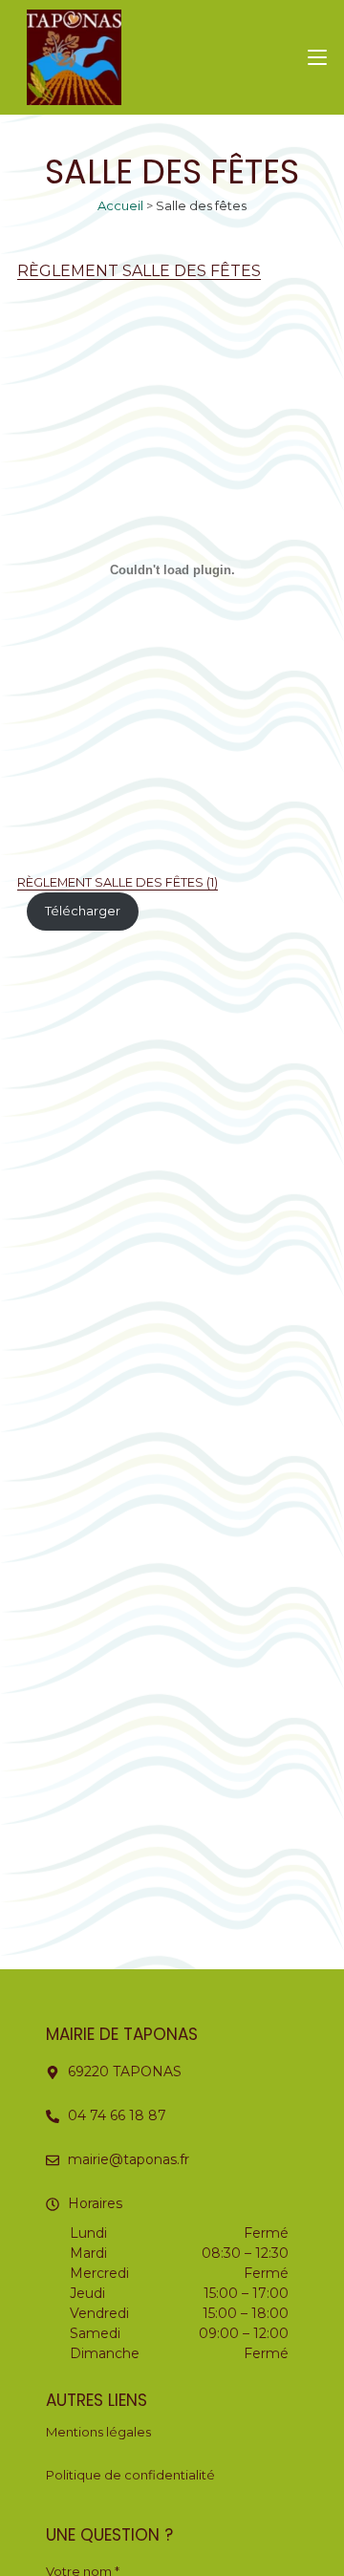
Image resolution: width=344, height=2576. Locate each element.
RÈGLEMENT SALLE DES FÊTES (139, 271)
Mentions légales (98, 2432)
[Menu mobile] (317, 57)
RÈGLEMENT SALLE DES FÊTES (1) (118, 882)
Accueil (120, 205)
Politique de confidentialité (130, 2475)
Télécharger (83, 911)
